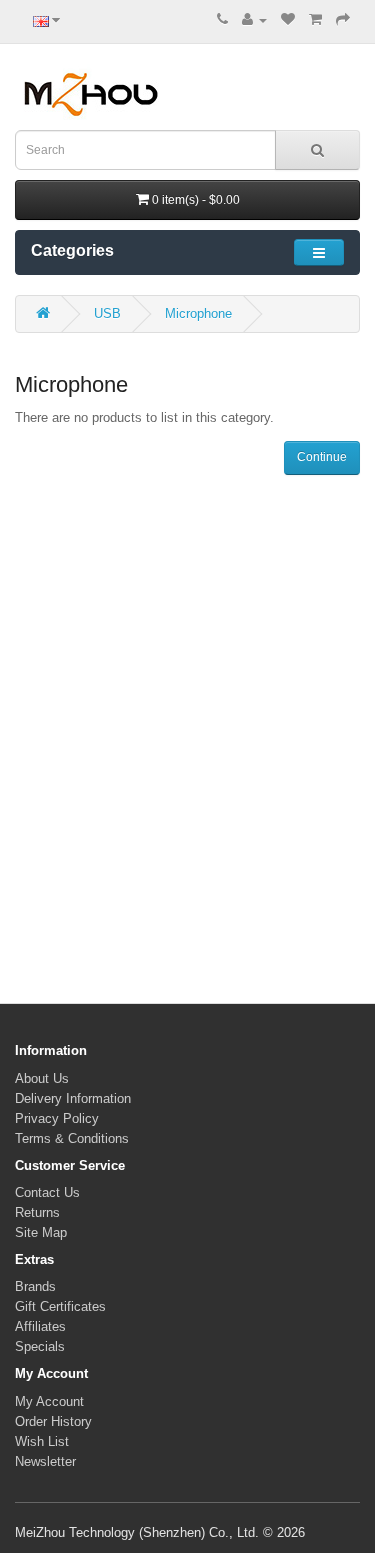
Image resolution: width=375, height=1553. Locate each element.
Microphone (198, 313)
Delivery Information (73, 1098)
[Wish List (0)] (288, 19)
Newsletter (45, 1461)
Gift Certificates (60, 1306)
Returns (37, 1212)
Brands (35, 1286)
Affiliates (40, 1326)
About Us (42, 1078)
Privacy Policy (57, 1118)
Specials (40, 1346)
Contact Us (47, 1192)
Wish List (42, 1441)
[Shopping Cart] (315, 19)
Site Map (41, 1232)
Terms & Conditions (72, 1138)
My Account (49, 1401)
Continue (322, 457)
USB (107, 313)
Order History (53, 1421)
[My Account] (254, 19)
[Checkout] (343, 19)
